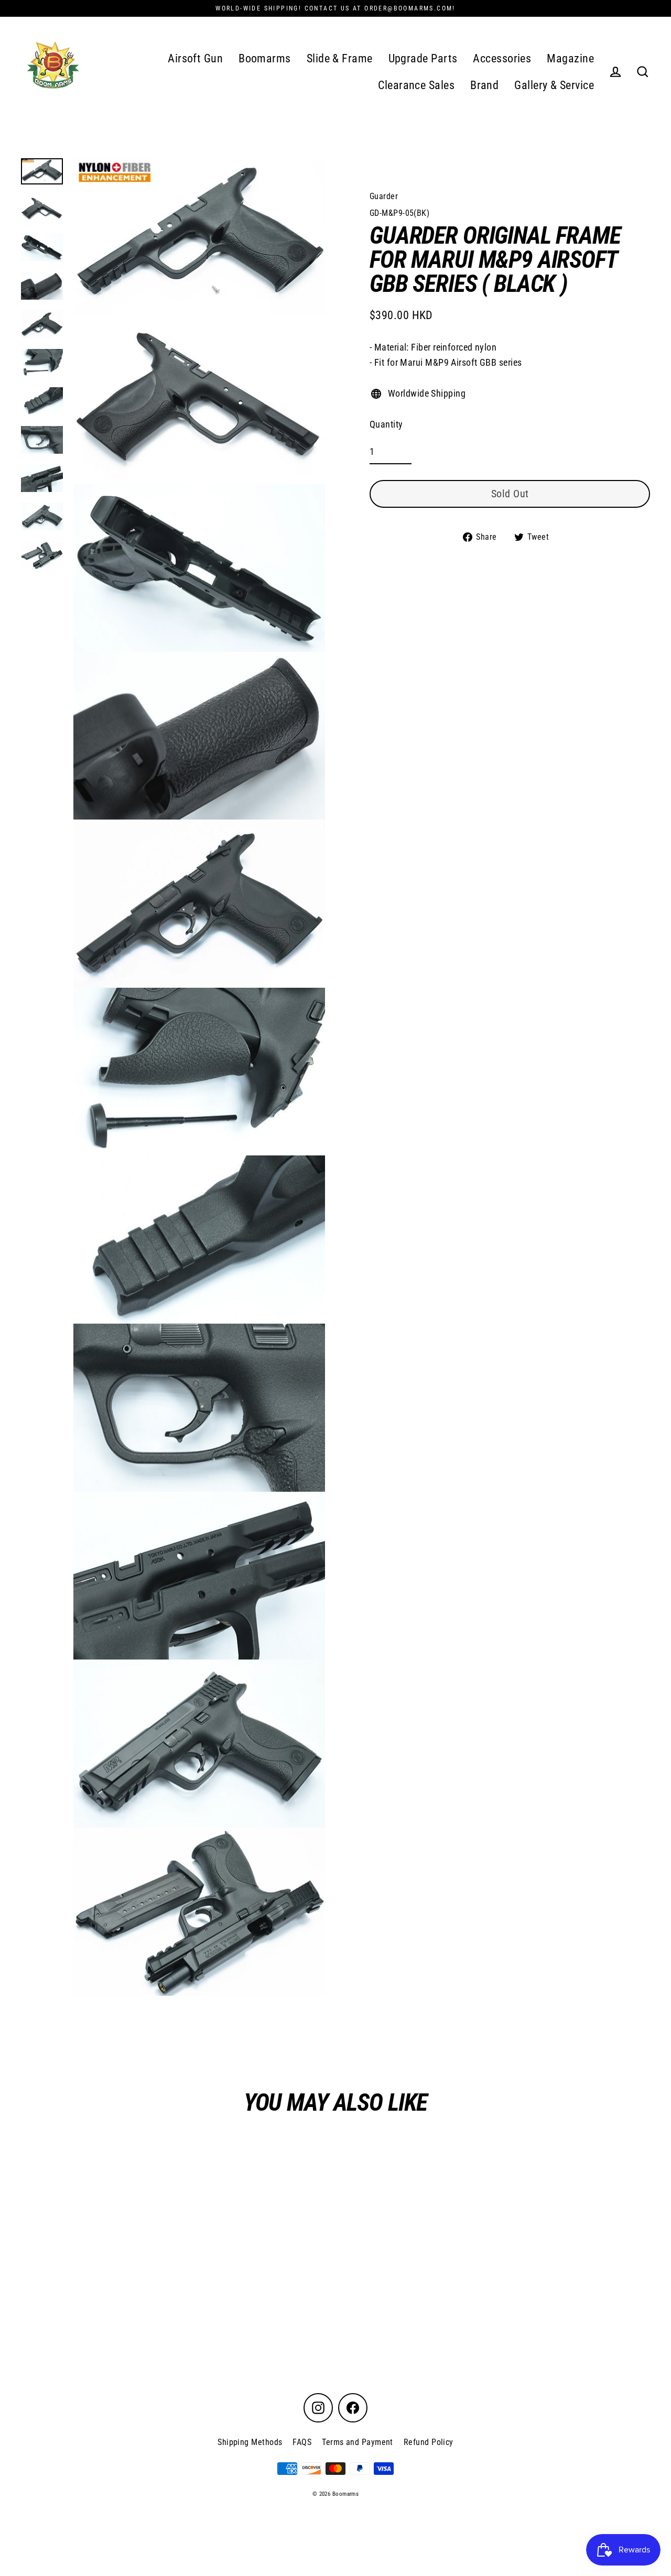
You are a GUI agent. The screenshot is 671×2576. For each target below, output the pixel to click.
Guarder (384, 196)
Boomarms (265, 58)
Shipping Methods (250, 2442)
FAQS (302, 2442)
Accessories (502, 58)
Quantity (386, 424)
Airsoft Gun (195, 58)
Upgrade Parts (423, 58)
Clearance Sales (416, 85)
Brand (484, 85)
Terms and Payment (358, 2442)
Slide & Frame (340, 58)
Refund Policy (429, 2442)
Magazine (570, 58)
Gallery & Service (554, 85)
